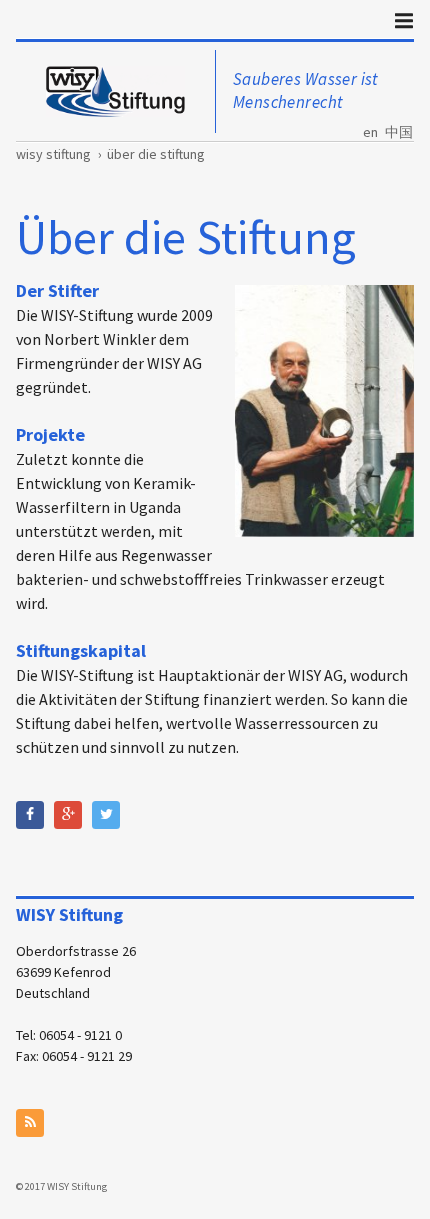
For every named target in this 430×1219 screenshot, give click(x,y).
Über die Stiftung (156, 154)
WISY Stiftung (53, 154)
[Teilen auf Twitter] (106, 815)
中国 (399, 132)
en (370, 132)
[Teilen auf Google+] (68, 815)
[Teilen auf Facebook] (30, 815)
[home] (115, 91)
